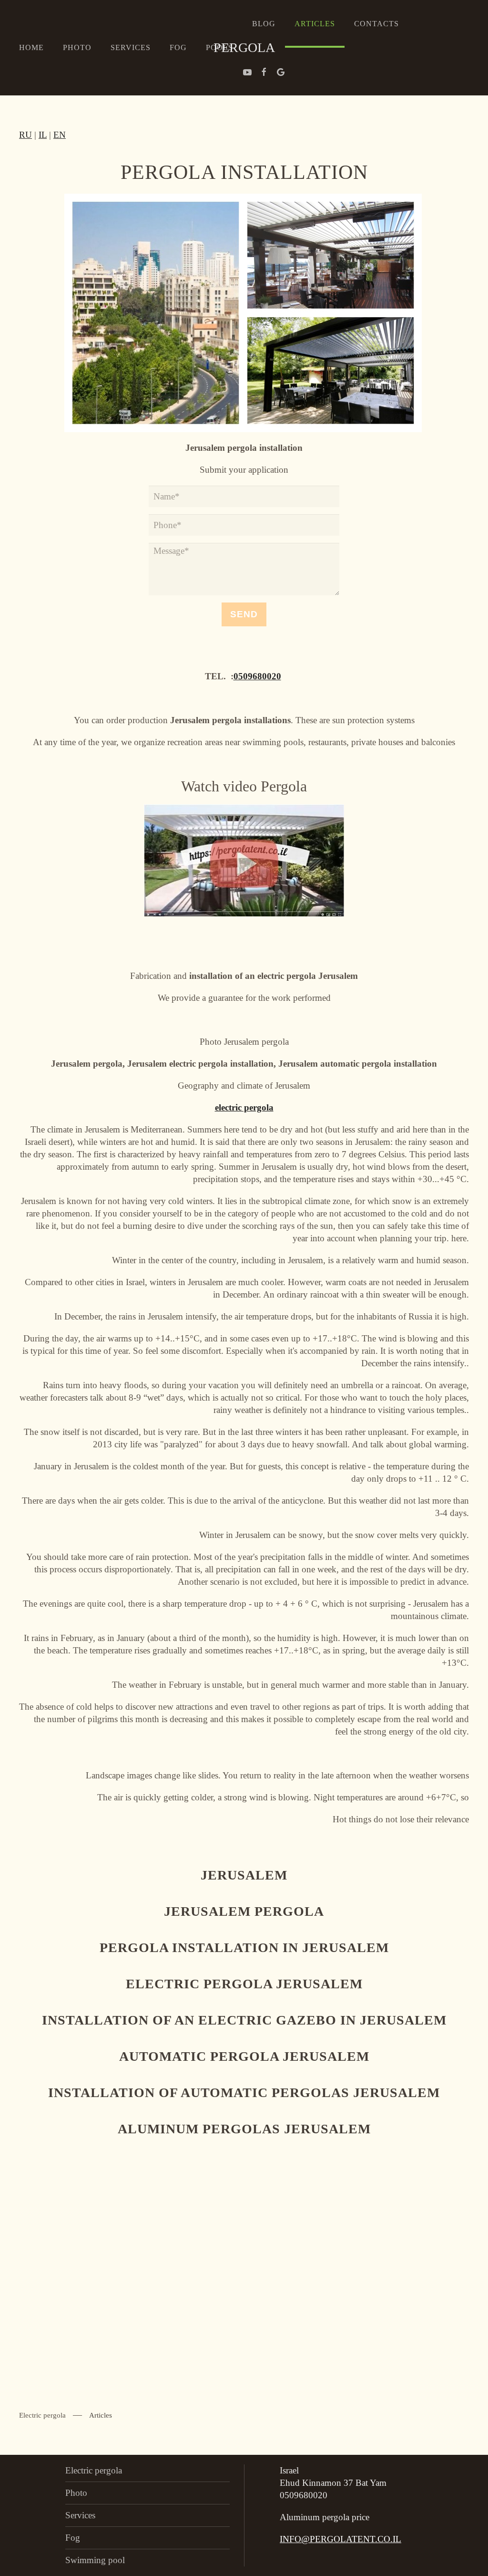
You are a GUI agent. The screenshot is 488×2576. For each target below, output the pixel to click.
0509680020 (257, 676)
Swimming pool (95, 2560)
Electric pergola (42, 2415)
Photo (77, 47)
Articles (315, 24)
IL (43, 135)
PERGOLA (244, 47)
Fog (178, 47)
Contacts (376, 24)
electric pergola (244, 1107)
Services (131, 47)
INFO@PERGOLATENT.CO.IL (341, 2539)
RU (25, 135)
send (244, 614)
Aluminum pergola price (325, 2517)
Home (31, 47)
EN (60, 135)
